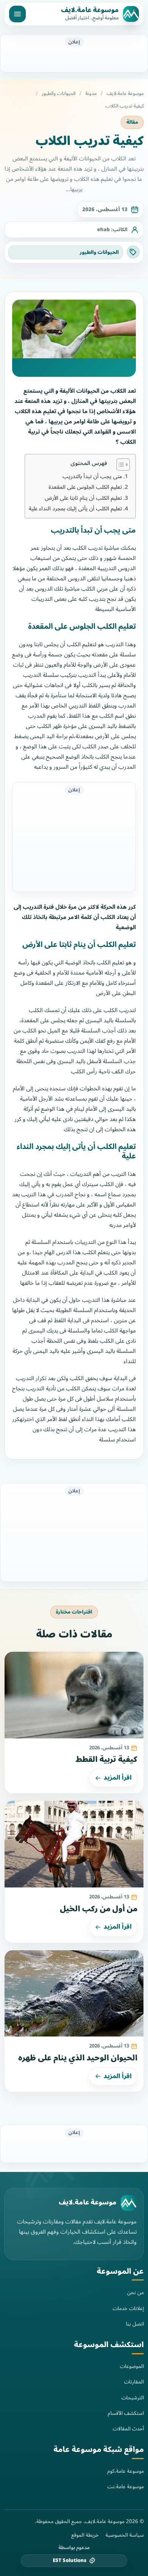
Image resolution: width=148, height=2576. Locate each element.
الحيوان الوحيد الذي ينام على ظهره (78, 2058)
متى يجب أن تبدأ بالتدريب (92, 476)
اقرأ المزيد (118, 1778)
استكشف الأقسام (126, 2413)
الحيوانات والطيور (59, 94)
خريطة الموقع (85, 2535)
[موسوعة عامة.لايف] (129, 2203)
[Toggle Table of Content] (119, 465)
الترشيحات (133, 2398)
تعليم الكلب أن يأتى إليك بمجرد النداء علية (76, 509)
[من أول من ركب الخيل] (74, 1844)
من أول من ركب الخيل (99, 1909)
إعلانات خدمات (128, 2308)
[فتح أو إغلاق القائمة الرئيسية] (17, 14)
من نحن (135, 2292)
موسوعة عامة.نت (126, 2487)
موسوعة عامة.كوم (126, 2471)
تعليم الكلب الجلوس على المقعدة (85, 487)
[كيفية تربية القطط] (74, 1695)
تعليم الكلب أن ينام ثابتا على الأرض (83, 498)
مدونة (91, 94)
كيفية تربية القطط (106, 1760)
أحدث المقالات (128, 2429)
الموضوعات (132, 2366)
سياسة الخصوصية (125, 2535)
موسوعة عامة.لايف (90, 10)
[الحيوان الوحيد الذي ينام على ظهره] (74, 1994)
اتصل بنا (135, 2324)
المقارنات (134, 2382)
